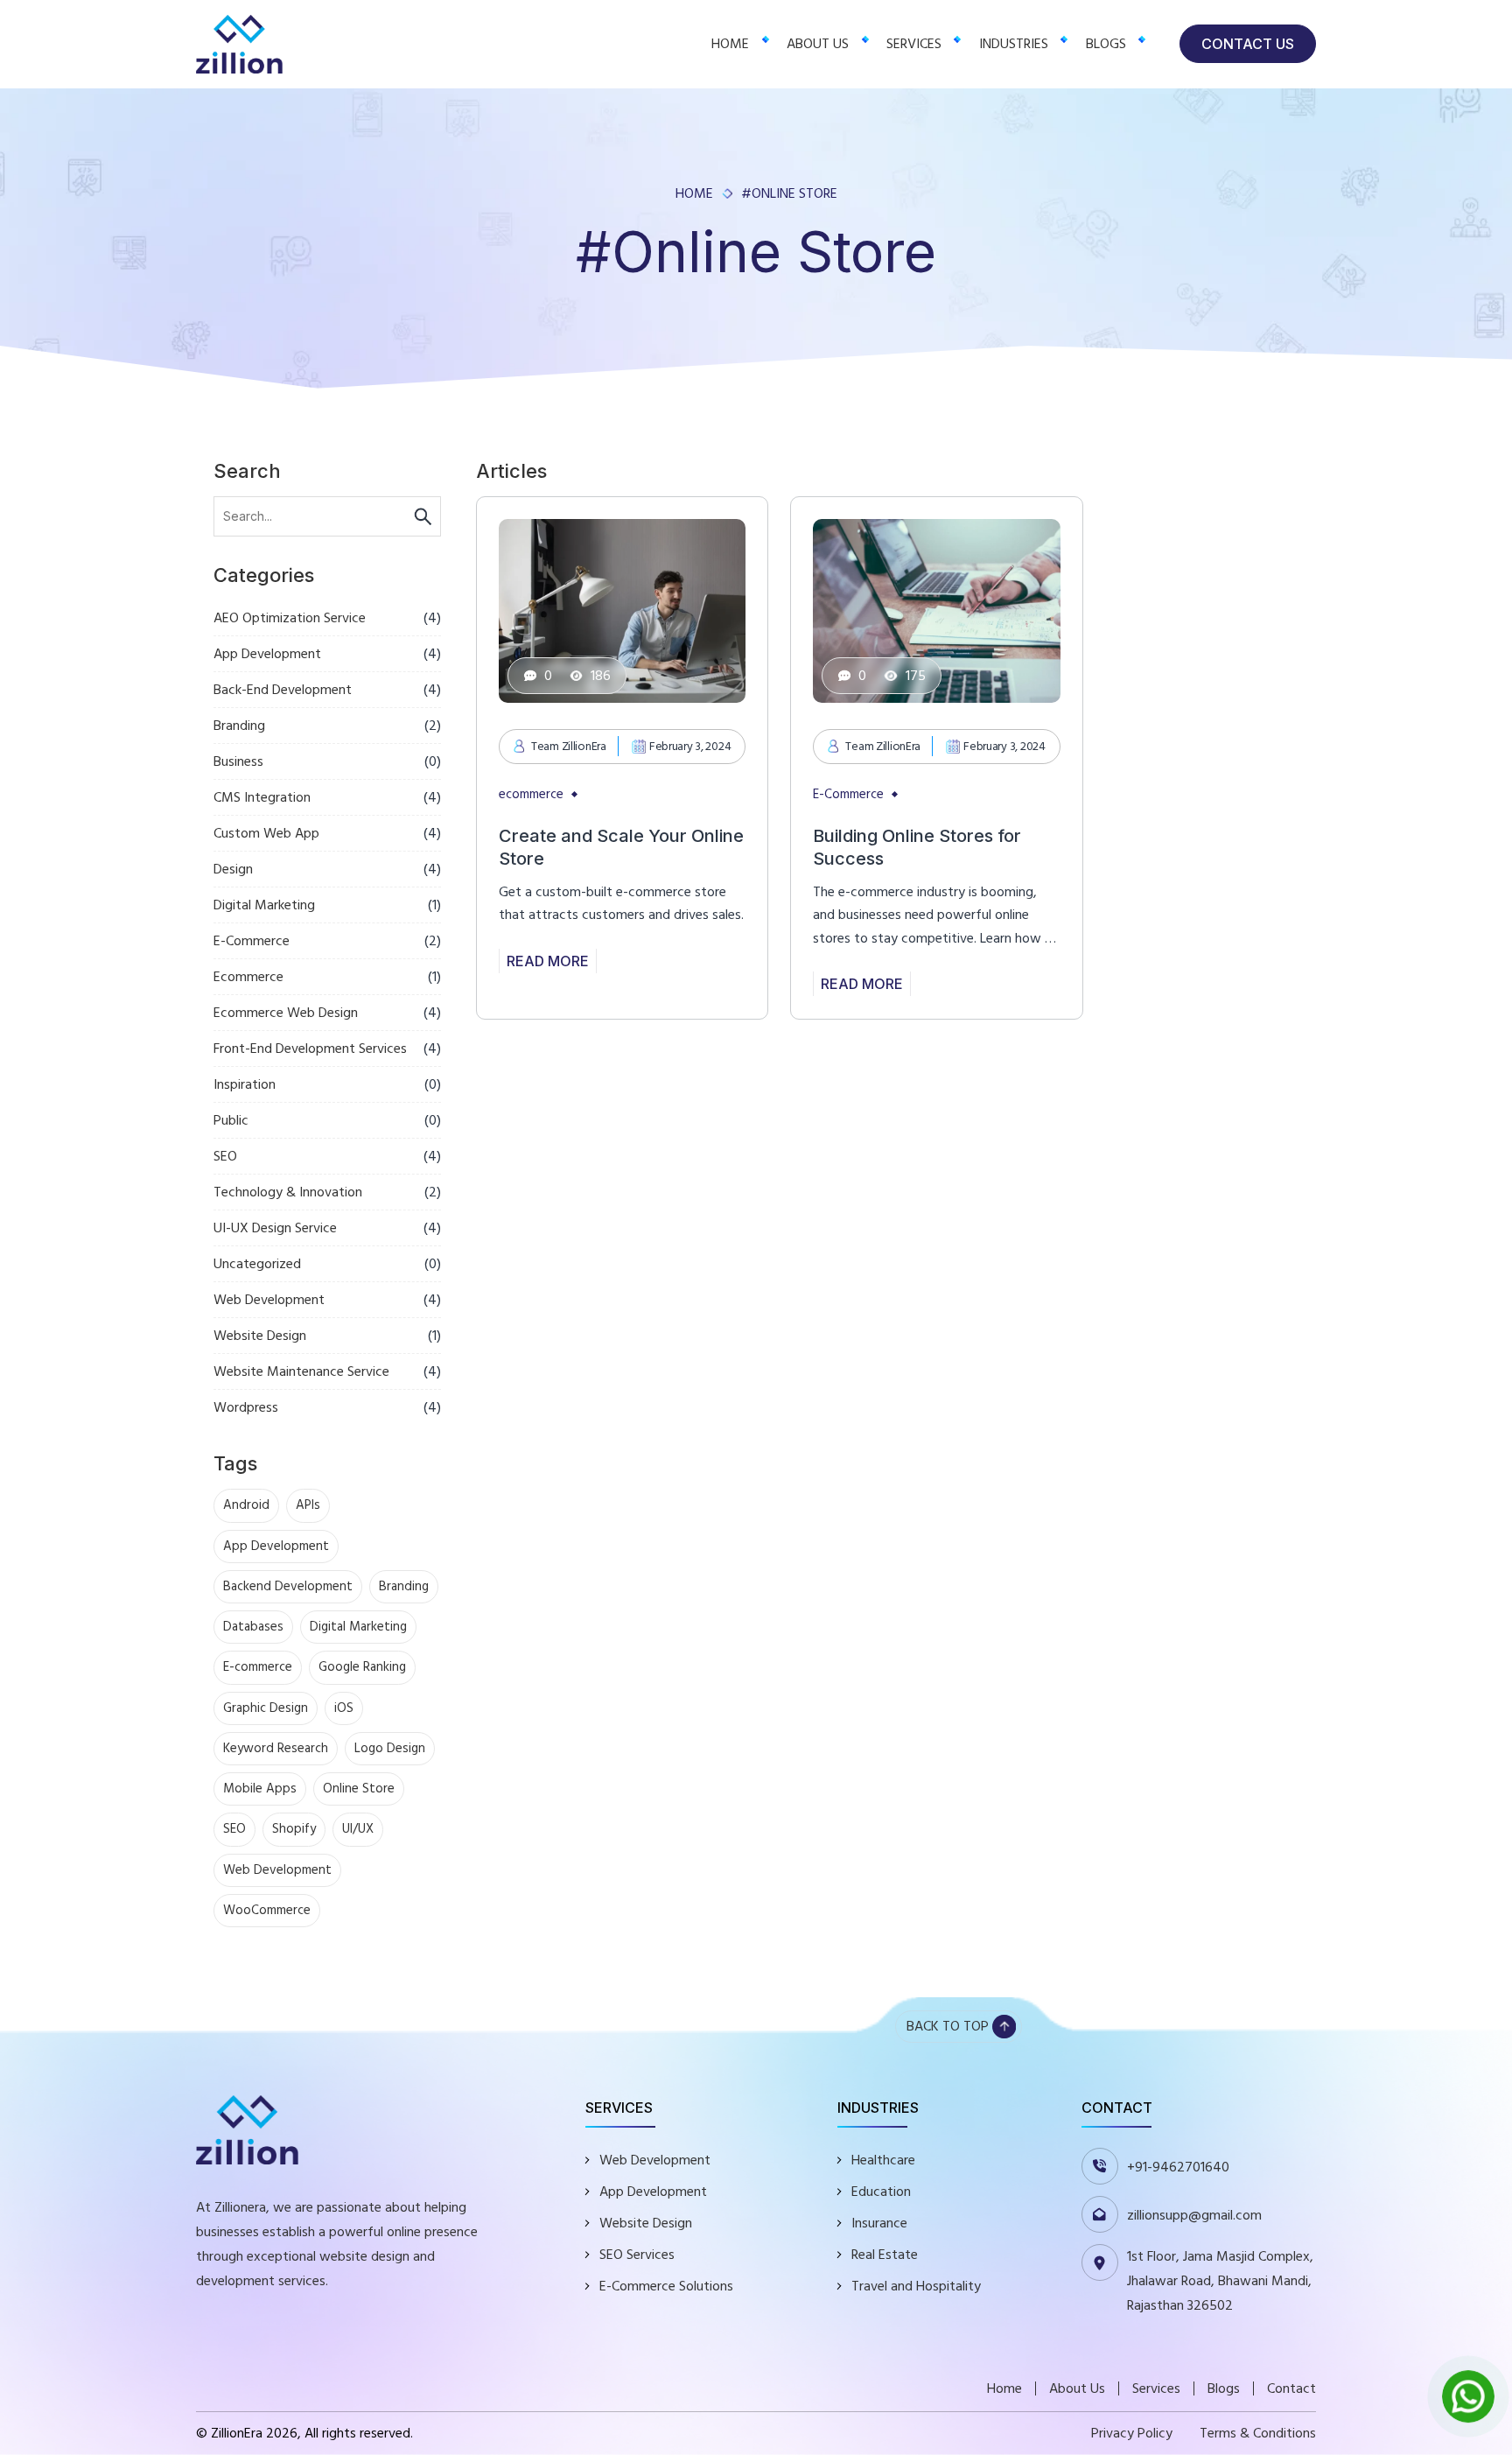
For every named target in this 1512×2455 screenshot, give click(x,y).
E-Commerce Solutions (666, 2286)
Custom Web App (266, 833)
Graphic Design (266, 1708)
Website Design (260, 1336)
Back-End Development (283, 690)
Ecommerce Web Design (286, 1013)
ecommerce (248, 977)
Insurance (879, 2223)
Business (238, 761)
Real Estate (885, 2255)
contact (1291, 2388)
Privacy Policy (1132, 2433)
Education (881, 2192)
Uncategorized (257, 1264)
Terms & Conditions (1258, 2433)
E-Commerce (252, 941)
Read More (548, 961)
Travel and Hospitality (916, 2286)
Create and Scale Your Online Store (621, 847)
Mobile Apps (260, 1789)
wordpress (246, 1407)
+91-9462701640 (1178, 2167)
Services (914, 44)
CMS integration (262, 797)
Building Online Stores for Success (917, 847)
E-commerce (258, 1667)
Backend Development (288, 1586)
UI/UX (358, 1829)
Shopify (294, 1829)
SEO (225, 1156)
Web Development (269, 1300)
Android (246, 1505)
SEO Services (637, 2255)
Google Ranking (362, 1667)
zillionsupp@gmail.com (1194, 2215)
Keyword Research (276, 1748)
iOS (344, 1708)
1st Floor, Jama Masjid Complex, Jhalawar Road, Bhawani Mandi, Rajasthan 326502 (1220, 2281)
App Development (267, 654)
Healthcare (883, 2160)
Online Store (359, 1789)
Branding (239, 726)
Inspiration (245, 1084)
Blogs (1106, 44)
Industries (1014, 44)
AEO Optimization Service (290, 618)
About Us (818, 44)
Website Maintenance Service (301, 1371)
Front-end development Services (310, 1049)
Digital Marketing (264, 905)
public (231, 1120)
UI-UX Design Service (275, 1228)
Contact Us (1248, 44)
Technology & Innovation (288, 1192)
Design (233, 869)
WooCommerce (267, 1910)
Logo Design (390, 1748)
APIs (308, 1505)
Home (730, 44)
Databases (253, 1627)
